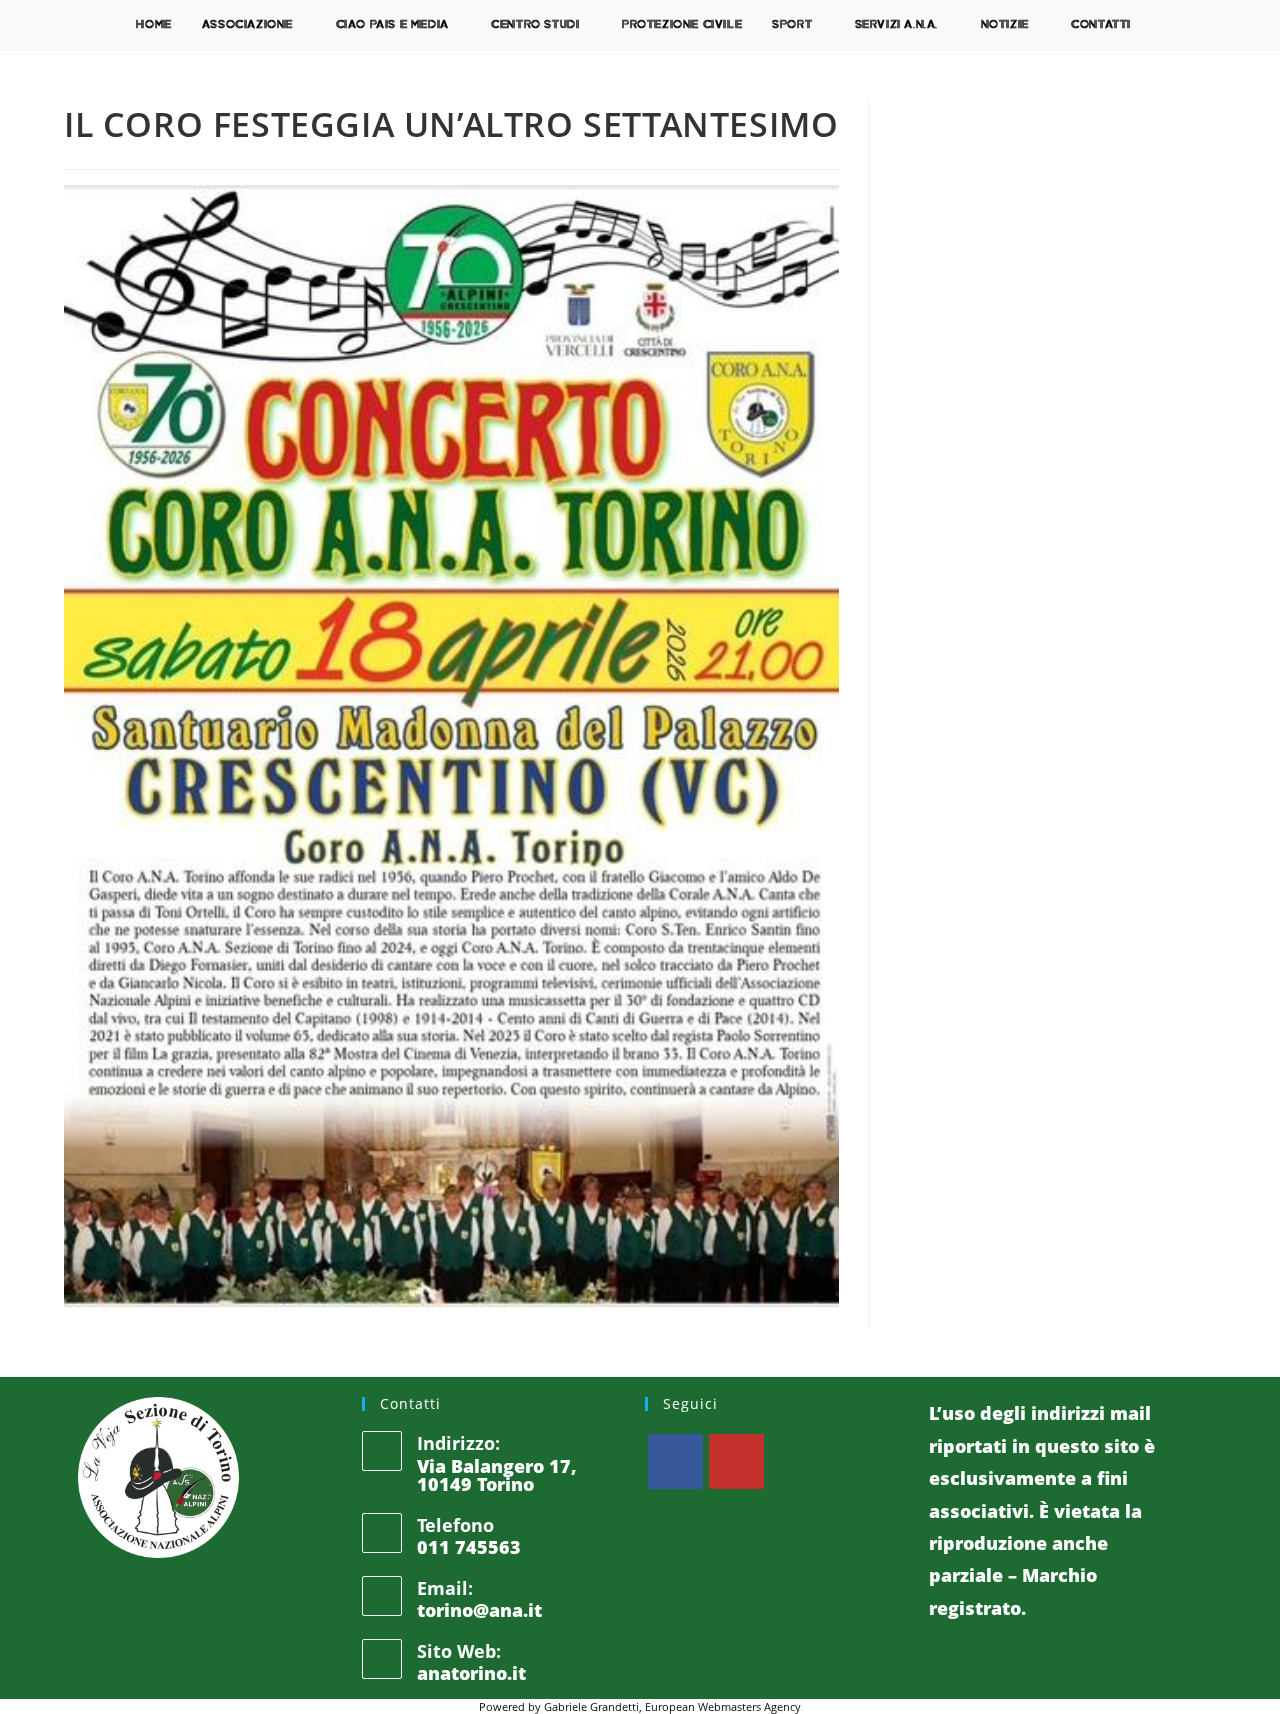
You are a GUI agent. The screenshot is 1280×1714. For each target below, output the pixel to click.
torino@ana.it (479, 1610)
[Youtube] (736, 1461)
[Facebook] (675, 1461)
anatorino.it (471, 1673)
